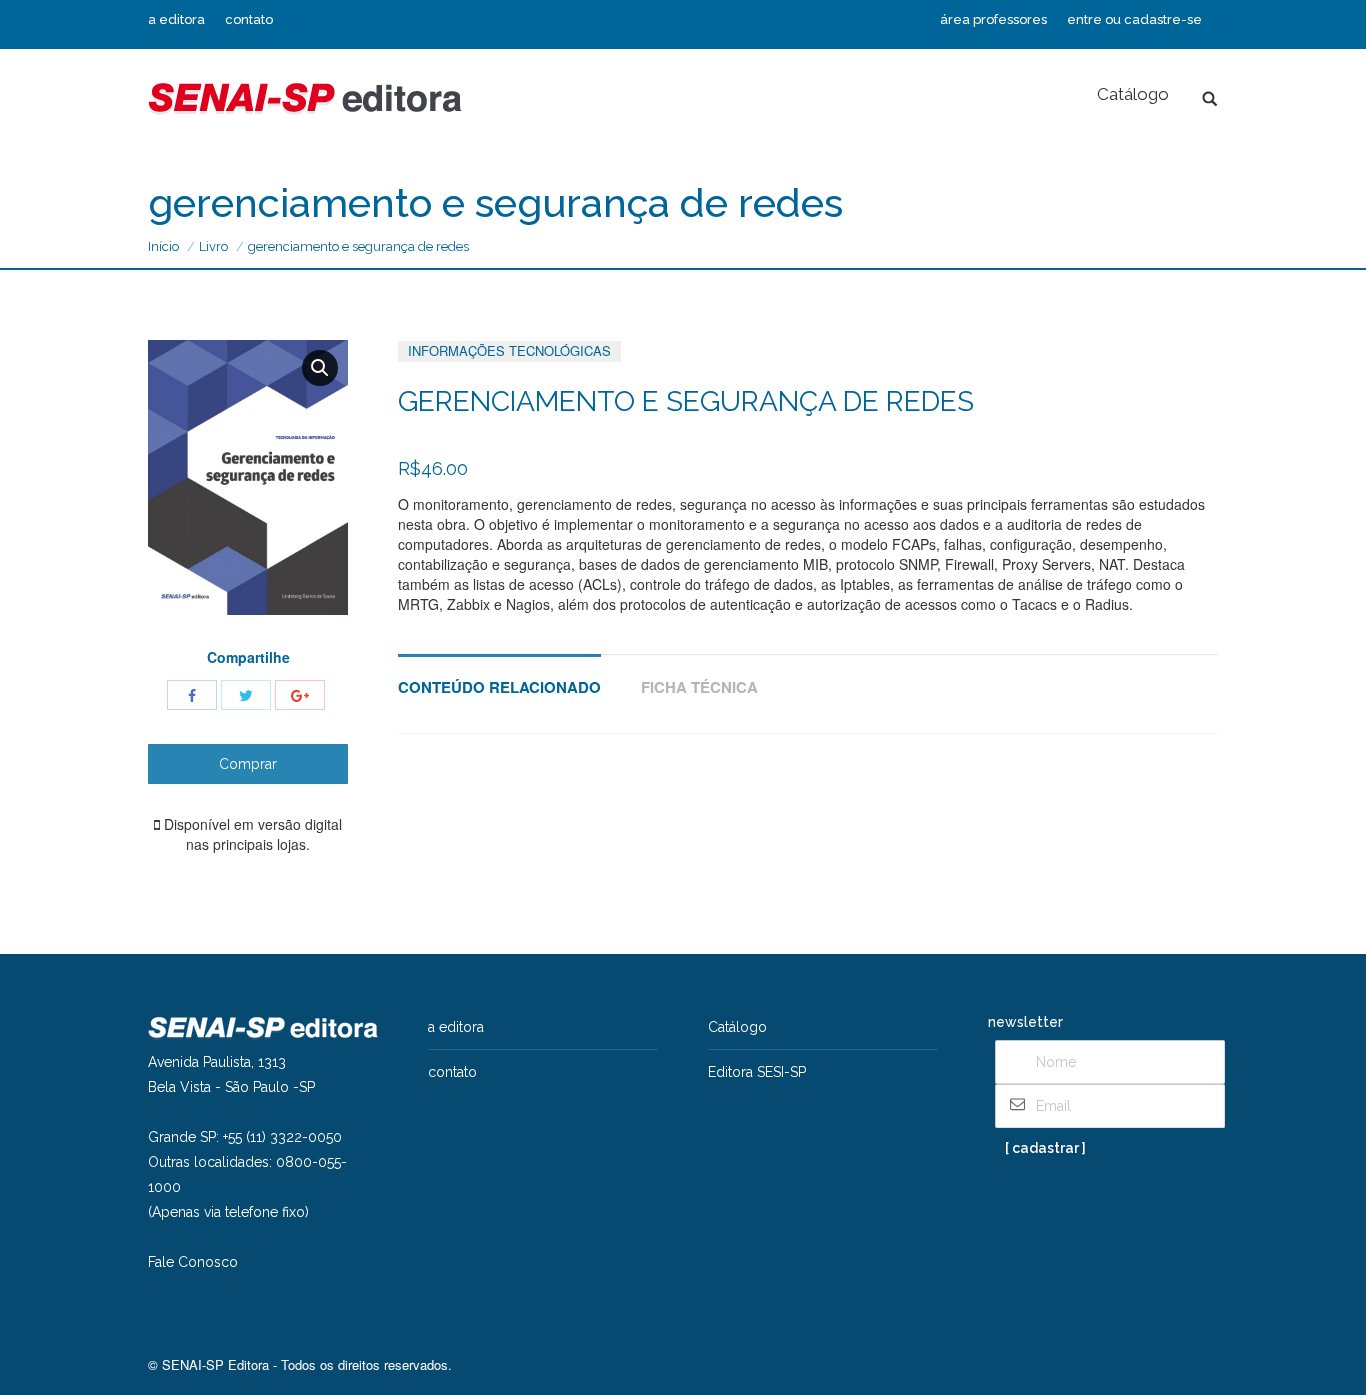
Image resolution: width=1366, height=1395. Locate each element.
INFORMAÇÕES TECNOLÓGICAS (509, 350)
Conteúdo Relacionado (499, 687)
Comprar (248, 764)
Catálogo (737, 1027)
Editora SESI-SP (757, 1072)
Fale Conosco (193, 1262)
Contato (452, 1072)
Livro (213, 246)
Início (163, 246)
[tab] (499, 677)
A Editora (456, 1027)
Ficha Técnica (699, 687)
